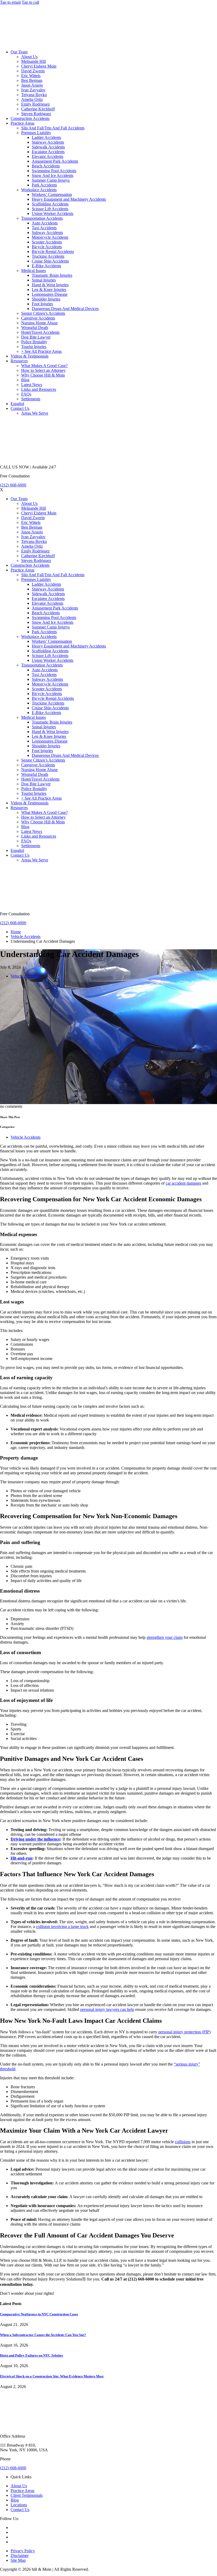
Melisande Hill (33, 61)
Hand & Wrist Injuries (50, 285)
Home (16, 932)
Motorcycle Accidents (50, 237)
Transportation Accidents (42, 218)
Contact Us (20, 408)
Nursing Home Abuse (39, 323)
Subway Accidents (47, 233)
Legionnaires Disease (50, 294)
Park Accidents (44, 185)
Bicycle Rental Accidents (53, 252)
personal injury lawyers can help (107, 2009)
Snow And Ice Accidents (53, 175)
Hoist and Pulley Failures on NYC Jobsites (31, 2355)
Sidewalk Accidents (48, 147)
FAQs (26, 394)
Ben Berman (32, 80)
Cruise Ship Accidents (50, 261)
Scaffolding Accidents (50, 204)
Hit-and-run (21, 1858)
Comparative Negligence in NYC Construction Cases (39, 2314)
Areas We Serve (35, 413)
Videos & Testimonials (30, 356)
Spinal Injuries (44, 280)
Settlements (31, 399)
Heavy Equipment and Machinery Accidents (69, 199)
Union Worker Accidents (53, 214)
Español (17, 404)
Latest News (32, 385)
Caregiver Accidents (38, 318)
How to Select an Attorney (43, 370)
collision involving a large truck (62, 1927)
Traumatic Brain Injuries (52, 275)
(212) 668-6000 (13, 485)
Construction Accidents (30, 118)
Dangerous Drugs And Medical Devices (65, 309)
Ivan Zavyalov (33, 90)
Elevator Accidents (48, 156)
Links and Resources (39, 389)
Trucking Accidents (48, 256)
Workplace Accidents (39, 190)
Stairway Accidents (48, 142)
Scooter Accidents (47, 242)
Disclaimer (20, 2556)
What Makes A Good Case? (44, 366)
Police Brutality (34, 342)
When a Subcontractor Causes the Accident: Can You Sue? (43, 2335)
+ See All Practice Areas (41, 351)
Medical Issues (33, 271)
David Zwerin (33, 71)
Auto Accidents (45, 223)
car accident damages (183, 1183)
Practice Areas (22, 123)
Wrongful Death (35, 328)
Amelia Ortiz (32, 99)
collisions (183, 2142)
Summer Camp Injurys (51, 180)
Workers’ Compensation (52, 194)
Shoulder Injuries (46, 299)
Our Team (19, 52)
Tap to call (30, 2)
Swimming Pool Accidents (54, 171)
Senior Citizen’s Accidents (43, 313)
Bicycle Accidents (47, 247)
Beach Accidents (46, 166)
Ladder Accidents (46, 137)
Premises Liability (36, 133)
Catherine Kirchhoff (38, 109)
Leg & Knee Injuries (49, 290)
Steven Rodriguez (36, 114)
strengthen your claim (165, 1637)
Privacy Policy (23, 2551)
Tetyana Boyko (34, 95)
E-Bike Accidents (46, 266)
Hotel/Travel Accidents (40, 332)
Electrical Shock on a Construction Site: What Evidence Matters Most (52, 2376)
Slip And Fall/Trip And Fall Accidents (53, 128)
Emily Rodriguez (35, 104)
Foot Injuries (42, 304)
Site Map (18, 2560)
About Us (29, 57)
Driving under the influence (35, 1839)
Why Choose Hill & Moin (43, 375)
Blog (25, 380)
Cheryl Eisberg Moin (39, 66)
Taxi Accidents (44, 228)
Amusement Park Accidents (55, 161)
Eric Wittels (31, 76)
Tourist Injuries (34, 347)
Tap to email (10, 2)
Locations (19, 2505)
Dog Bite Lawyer (36, 337)
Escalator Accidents (48, 152)
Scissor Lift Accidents (50, 209)
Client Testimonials (27, 2495)
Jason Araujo (32, 85)
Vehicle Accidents (26, 937)
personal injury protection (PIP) (184, 2032)
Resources (19, 361)
